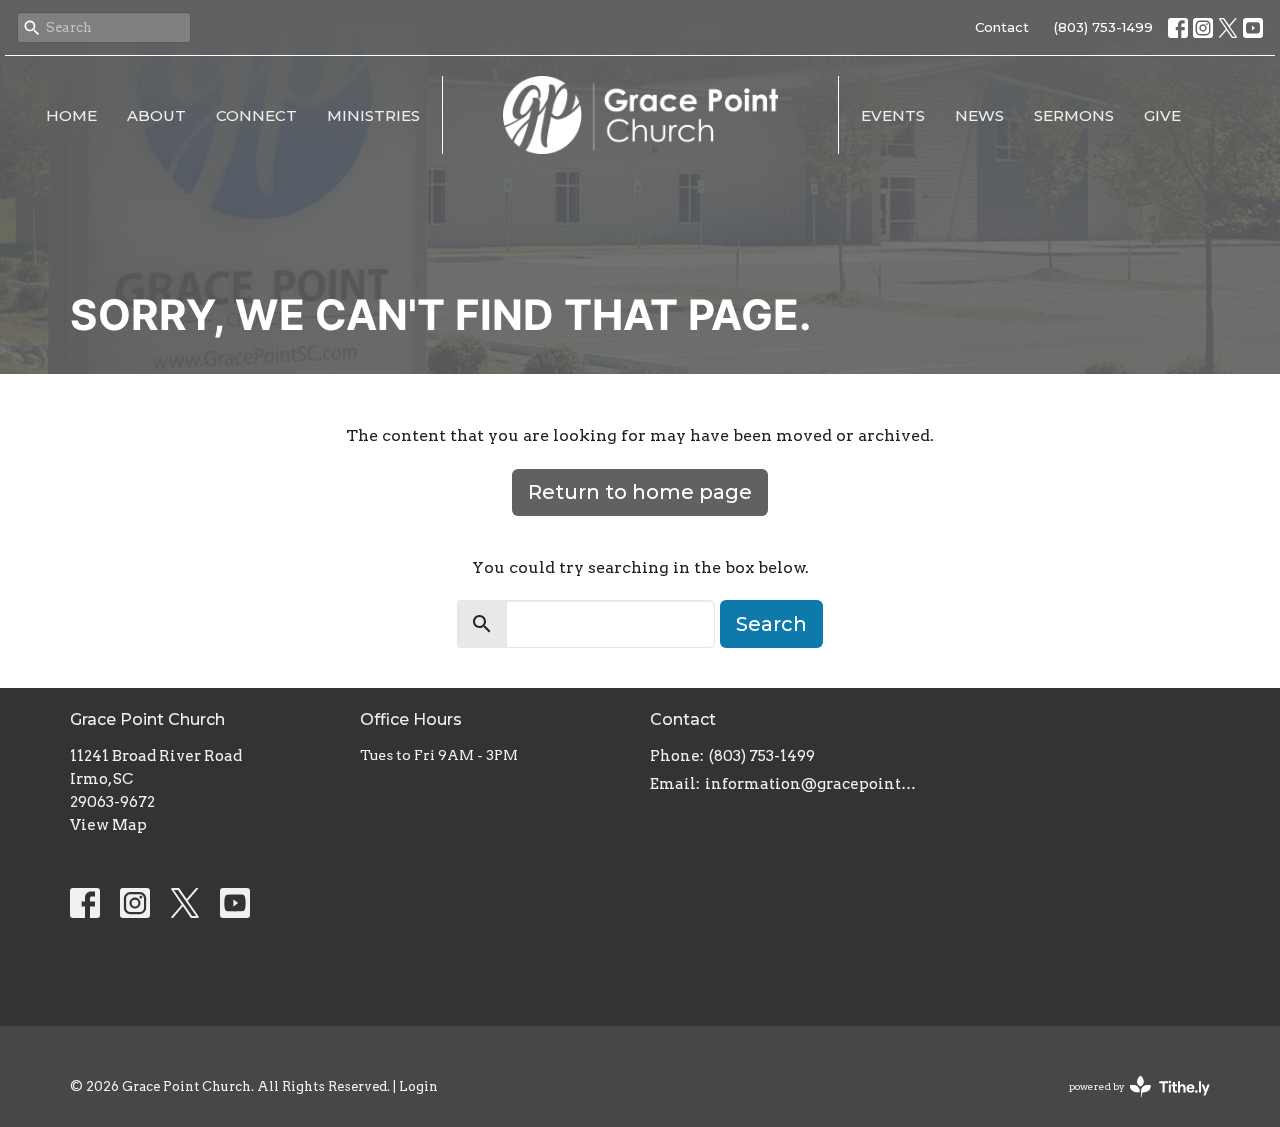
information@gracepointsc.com (812, 784)
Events (893, 115)
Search (771, 624)
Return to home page (640, 492)
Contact (1002, 27)
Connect (256, 115)
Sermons (1074, 115)
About (156, 115)
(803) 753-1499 (1103, 27)
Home (71, 115)
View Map (108, 825)
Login (418, 1086)
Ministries (373, 115)
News (979, 115)
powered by (1129, 1103)
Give (1162, 115)
